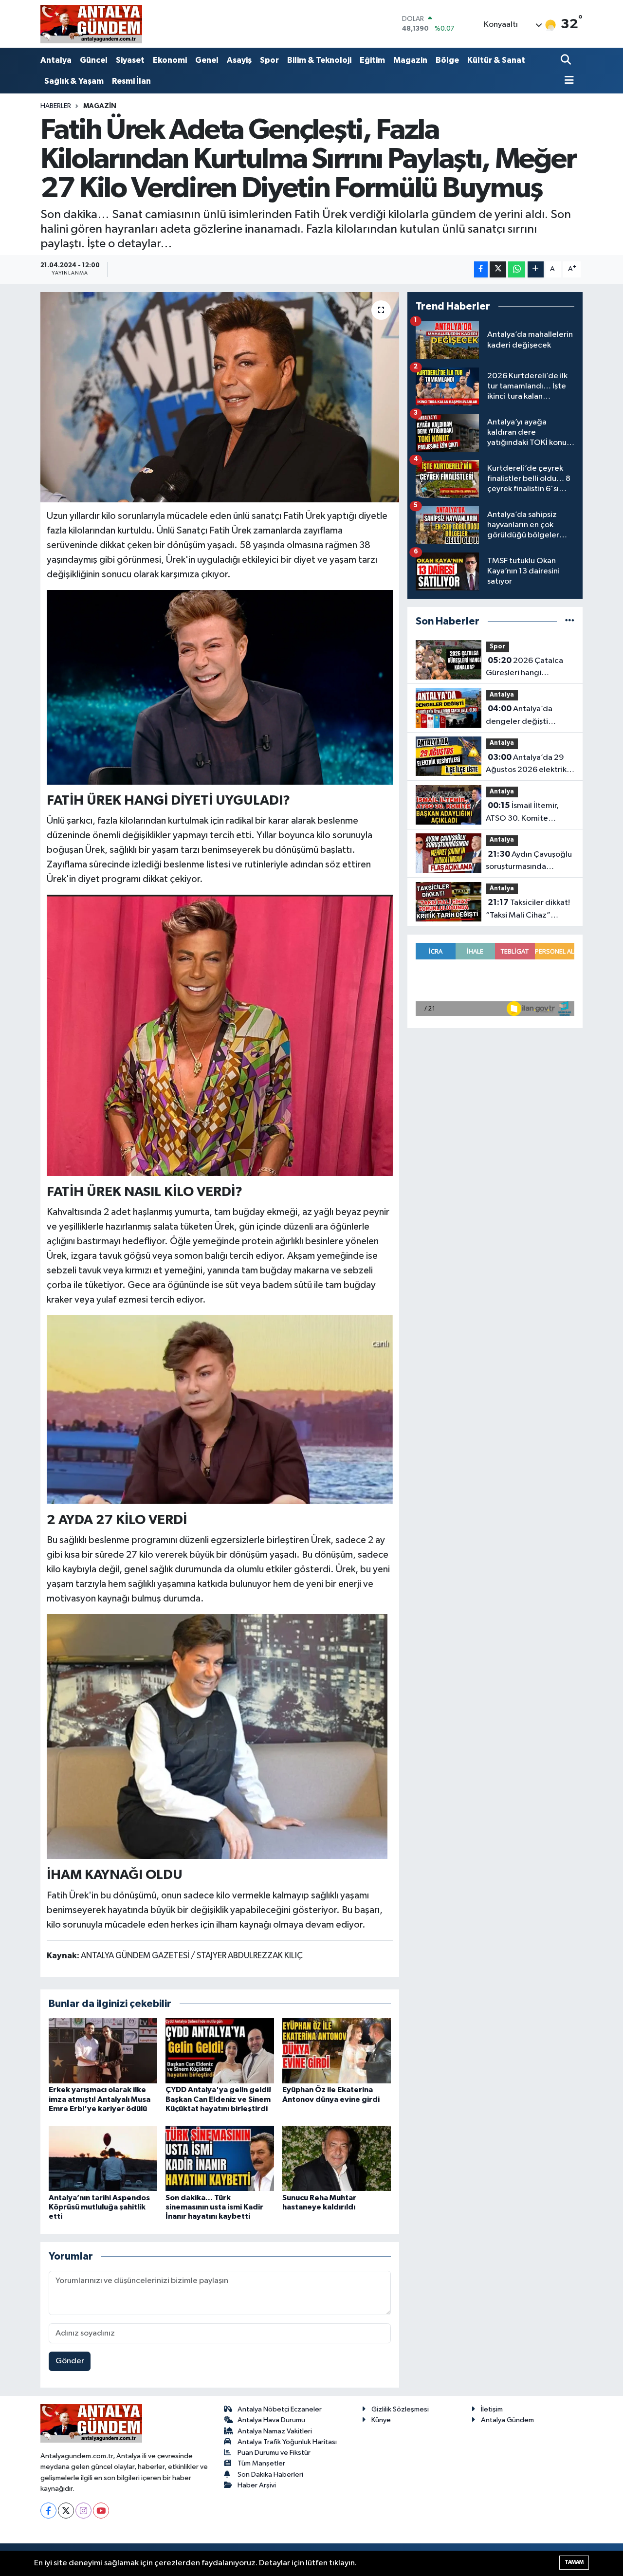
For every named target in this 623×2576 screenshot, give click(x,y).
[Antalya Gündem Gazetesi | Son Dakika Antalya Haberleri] (91, 24)
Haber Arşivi (257, 2485)
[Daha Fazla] (536, 269)
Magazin (410, 60)
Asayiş (239, 60)
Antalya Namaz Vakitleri (275, 2431)
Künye (381, 2420)
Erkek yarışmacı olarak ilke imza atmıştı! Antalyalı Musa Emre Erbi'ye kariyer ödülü (100, 2099)
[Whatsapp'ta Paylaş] (517, 269)
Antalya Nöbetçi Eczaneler (280, 2409)
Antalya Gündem (507, 2420)
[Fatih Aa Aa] (217, 1736)
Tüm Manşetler (261, 2463)
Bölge (447, 60)
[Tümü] (570, 621)
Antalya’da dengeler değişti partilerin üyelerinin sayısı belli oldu (521, 716)
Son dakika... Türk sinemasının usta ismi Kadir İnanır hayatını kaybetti (214, 2207)
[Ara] (567, 61)
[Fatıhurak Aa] (220, 1035)
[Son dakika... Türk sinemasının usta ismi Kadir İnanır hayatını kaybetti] (220, 2158)
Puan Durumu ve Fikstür (274, 2453)
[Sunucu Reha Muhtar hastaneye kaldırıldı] (337, 2158)
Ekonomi (170, 60)
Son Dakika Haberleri (270, 2475)
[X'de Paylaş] (498, 269)
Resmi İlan (131, 81)
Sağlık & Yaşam (74, 81)
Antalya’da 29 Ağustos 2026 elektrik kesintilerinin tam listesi (528, 765)
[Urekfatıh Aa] (220, 687)
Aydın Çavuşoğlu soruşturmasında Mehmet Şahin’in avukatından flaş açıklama (529, 862)
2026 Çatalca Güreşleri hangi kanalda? (524, 668)
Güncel (94, 60)
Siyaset (130, 60)
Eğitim (372, 60)
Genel (207, 60)
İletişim (492, 2409)
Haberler (56, 106)
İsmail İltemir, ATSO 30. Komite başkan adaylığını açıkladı (522, 813)
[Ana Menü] (568, 81)
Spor (269, 60)
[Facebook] (48, 2511)
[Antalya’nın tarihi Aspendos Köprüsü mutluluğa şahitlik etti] (103, 2158)
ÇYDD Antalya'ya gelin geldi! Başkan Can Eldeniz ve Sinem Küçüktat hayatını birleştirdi (218, 2099)
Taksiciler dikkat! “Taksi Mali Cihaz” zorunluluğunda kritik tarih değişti (528, 910)
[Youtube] (101, 2511)
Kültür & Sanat (496, 60)
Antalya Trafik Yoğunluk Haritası (287, 2442)
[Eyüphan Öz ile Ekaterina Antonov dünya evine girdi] (337, 2051)
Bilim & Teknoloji (319, 60)
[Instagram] (83, 2511)
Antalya (56, 60)
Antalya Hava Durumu (271, 2420)
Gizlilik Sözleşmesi (400, 2409)
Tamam (574, 2562)
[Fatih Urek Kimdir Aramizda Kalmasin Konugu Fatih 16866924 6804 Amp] (220, 1409)
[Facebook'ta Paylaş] (481, 269)
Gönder (70, 2361)
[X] (66, 2511)
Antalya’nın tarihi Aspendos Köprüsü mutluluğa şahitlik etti (99, 2207)
